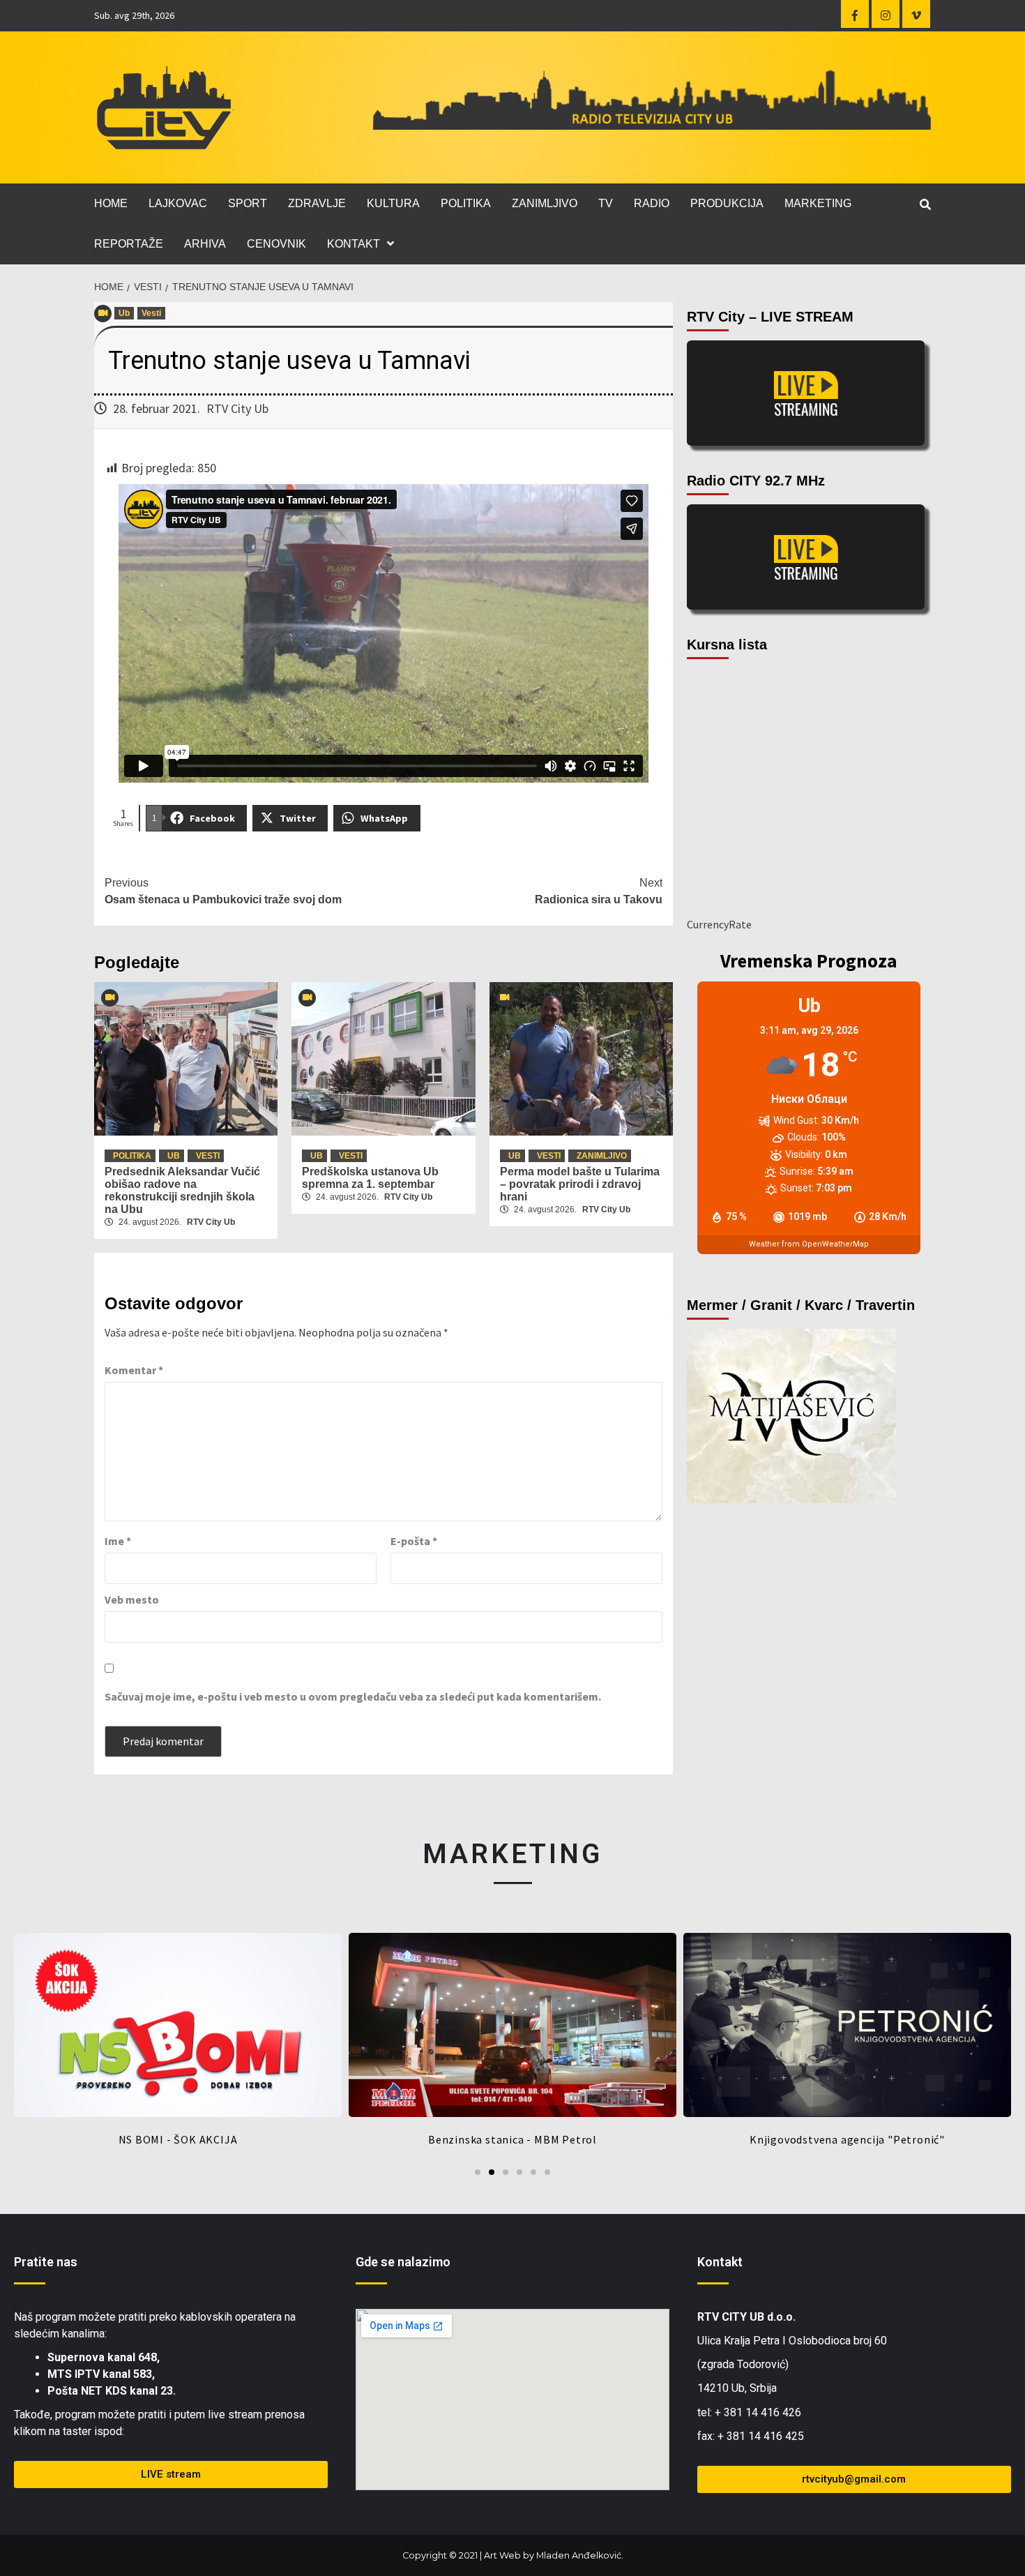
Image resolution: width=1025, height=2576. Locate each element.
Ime (118, 1541)
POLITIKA (466, 203)
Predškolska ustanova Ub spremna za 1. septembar (370, 1178)
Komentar (134, 1370)
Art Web (502, 2555)
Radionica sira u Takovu (599, 891)
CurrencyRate (719, 924)
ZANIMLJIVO (545, 203)
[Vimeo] (916, 14)
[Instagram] (886, 14)
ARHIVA (205, 244)
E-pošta (414, 1541)
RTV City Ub (237, 408)
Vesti (151, 313)
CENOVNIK (276, 244)
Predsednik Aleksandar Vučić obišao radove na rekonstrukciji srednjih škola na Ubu (182, 1190)
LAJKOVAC (178, 203)
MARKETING (818, 203)
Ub (124, 313)
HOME (111, 203)
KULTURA (393, 203)
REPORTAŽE (129, 244)
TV (606, 203)
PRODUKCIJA (727, 203)
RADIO (652, 203)
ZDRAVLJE (317, 203)
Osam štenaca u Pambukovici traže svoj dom (223, 891)
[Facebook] (855, 14)
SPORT (248, 203)
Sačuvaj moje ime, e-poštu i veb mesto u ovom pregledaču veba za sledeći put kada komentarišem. (353, 1696)
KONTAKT (354, 244)
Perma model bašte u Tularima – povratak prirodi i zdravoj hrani (580, 1184)
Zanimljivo (602, 1156)
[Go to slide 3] (506, 2172)
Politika (132, 1156)
